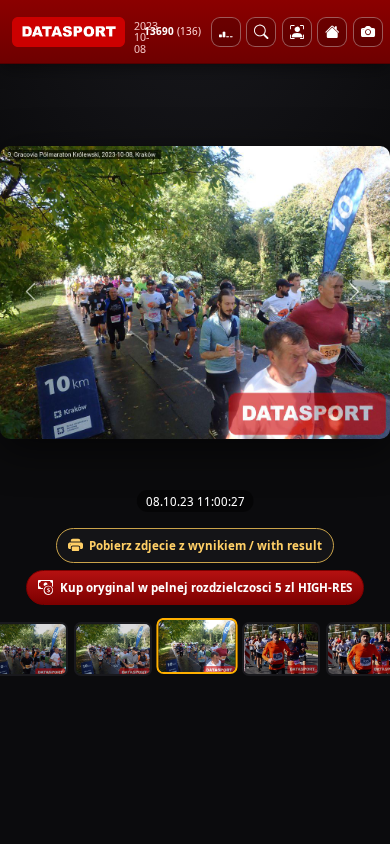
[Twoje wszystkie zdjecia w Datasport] (297, 32)
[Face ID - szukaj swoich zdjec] (261, 32)
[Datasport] (68, 32)
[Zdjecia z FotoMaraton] (368, 32)
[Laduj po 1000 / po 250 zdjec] (226, 32)
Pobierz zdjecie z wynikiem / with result (205, 545)
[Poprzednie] (33, 292)
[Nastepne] (357, 292)
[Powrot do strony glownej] (332, 32)
